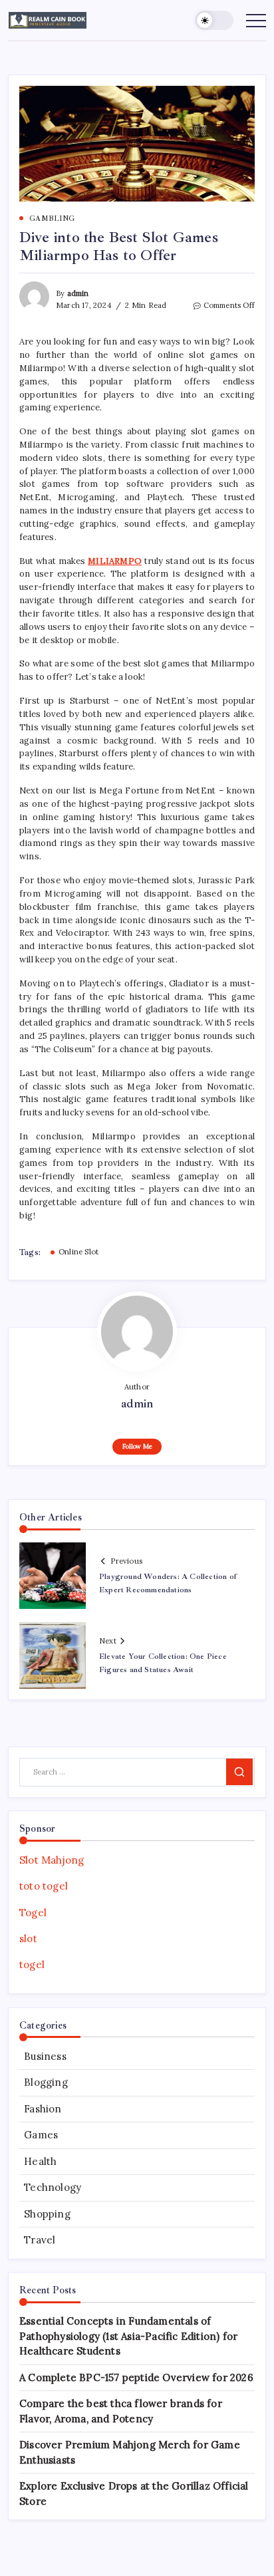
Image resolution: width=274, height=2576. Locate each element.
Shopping (47, 2214)
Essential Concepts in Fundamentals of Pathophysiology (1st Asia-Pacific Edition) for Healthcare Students (128, 2336)
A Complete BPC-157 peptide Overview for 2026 (136, 2377)
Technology (53, 2187)
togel (32, 1964)
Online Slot (78, 1252)
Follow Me (137, 1446)
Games (41, 2135)
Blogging (46, 2082)
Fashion (43, 2109)
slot (28, 1938)
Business (45, 2056)
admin (78, 293)
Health (40, 2161)
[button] (214, 20)
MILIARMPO (115, 561)
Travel (40, 2240)
